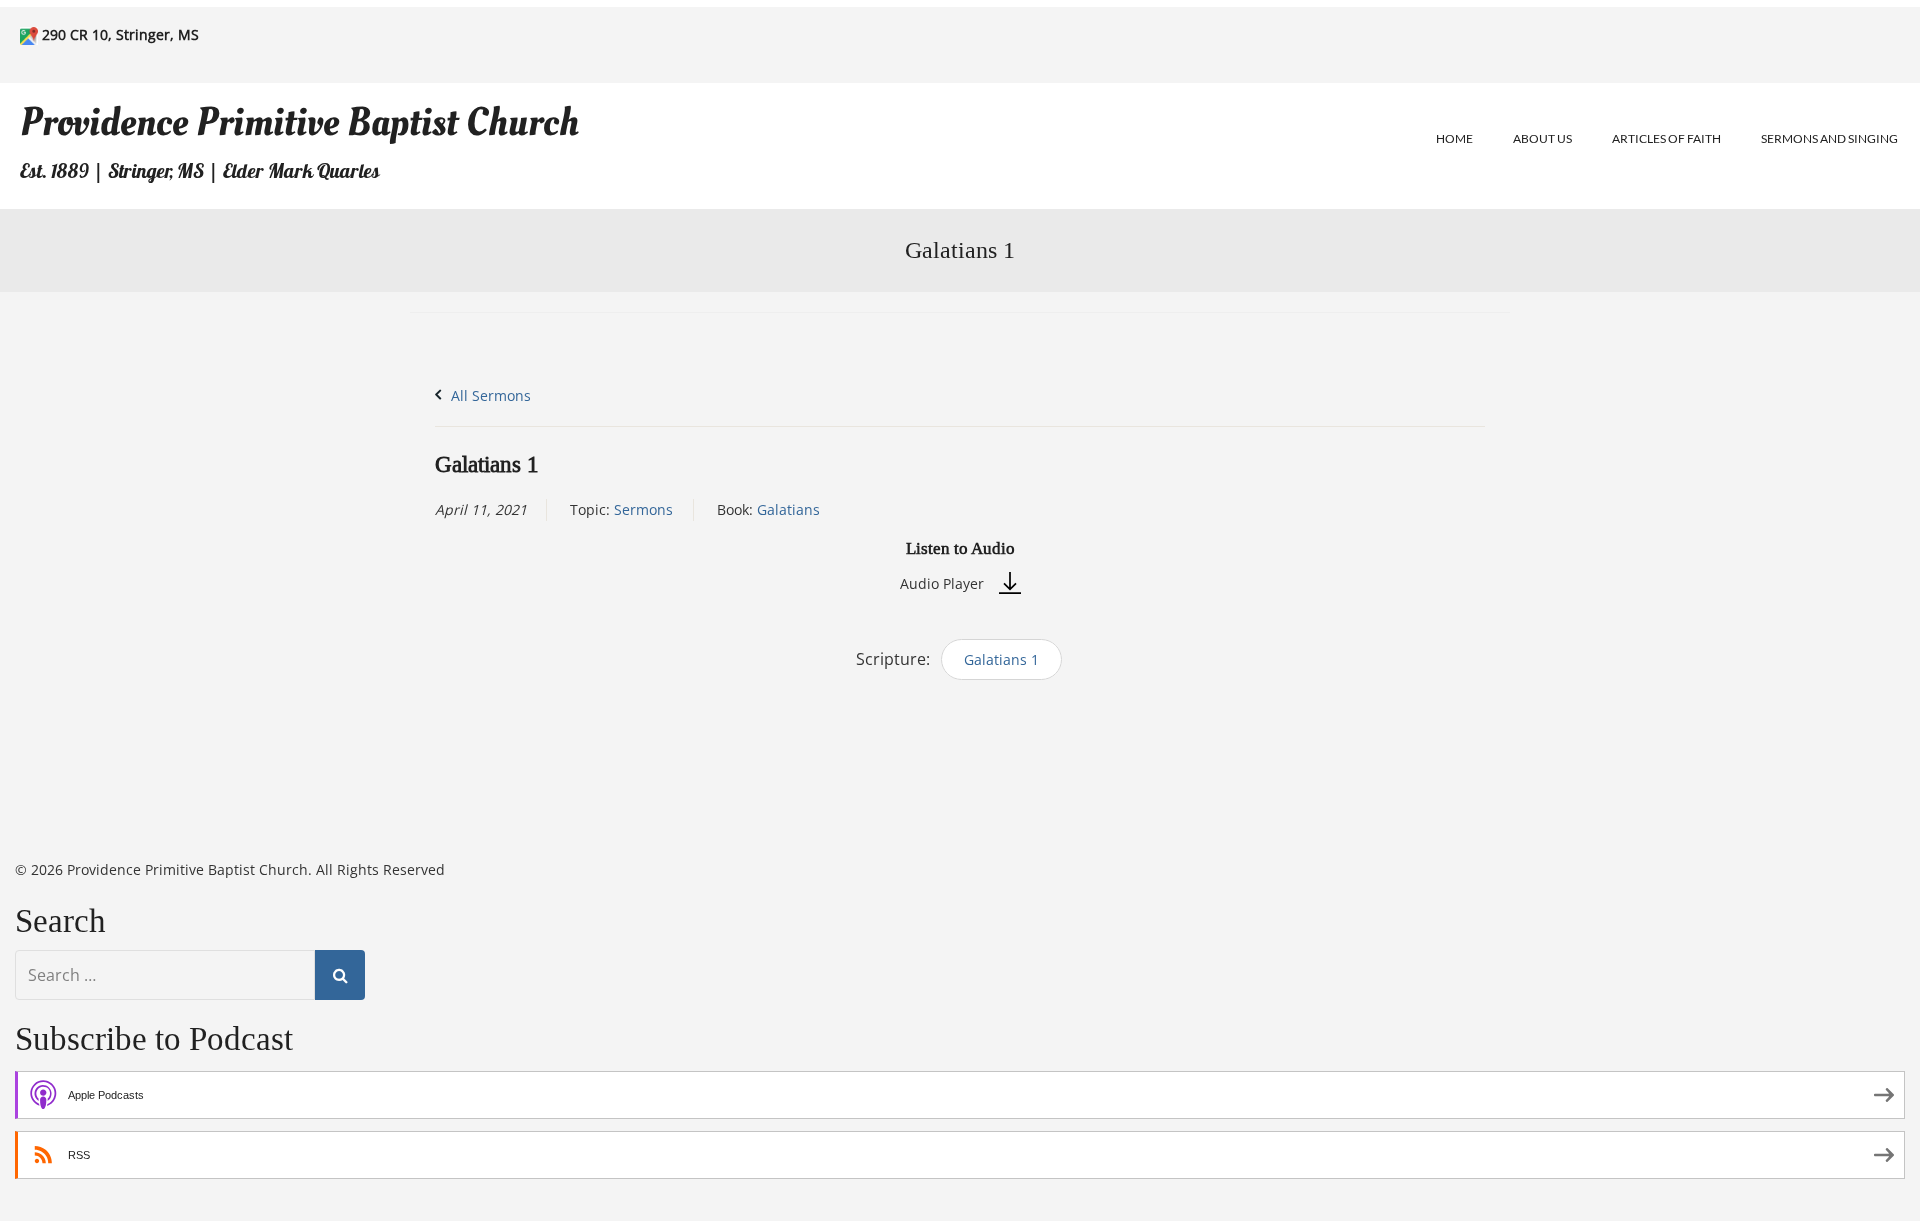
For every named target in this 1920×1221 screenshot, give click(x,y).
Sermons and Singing (1829, 138)
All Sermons (489, 395)
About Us (1542, 138)
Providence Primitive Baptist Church (299, 122)
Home (1454, 138)
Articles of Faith (1666, 138)
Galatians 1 (1001, 659)
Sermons (643, 509)
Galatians (788, 509)
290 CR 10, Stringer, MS (120, 34)
